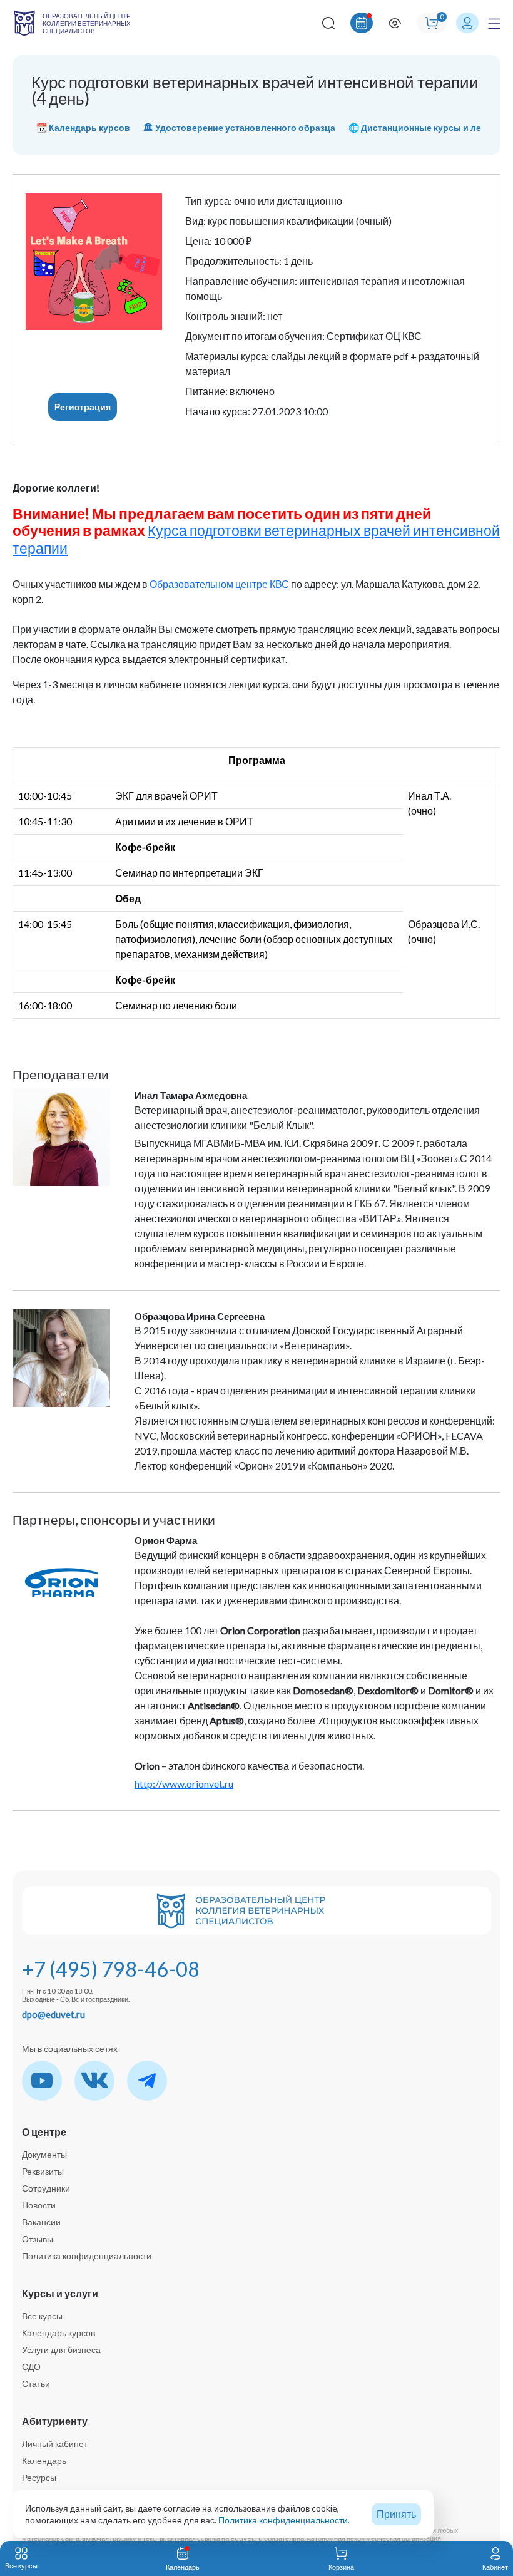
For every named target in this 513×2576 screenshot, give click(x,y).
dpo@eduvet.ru (53, 2014)
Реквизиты (43, 2171)
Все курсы (42, 2316)
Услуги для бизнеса (61, 2350)
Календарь (44, 2460)
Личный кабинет (55, 2444)
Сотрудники (46, 2188)
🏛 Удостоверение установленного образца (239, 127)
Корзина (341, 2567)
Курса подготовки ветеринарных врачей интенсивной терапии (256, 539)
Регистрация (83, 407)
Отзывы (38, 2239)
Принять (396, 2514)
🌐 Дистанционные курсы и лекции (425, 127)
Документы (44, 2154)
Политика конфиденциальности (87, 2256)
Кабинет (495, 2567)
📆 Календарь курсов (83, 127)
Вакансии (41, 2222)
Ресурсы (39, 2477)
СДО (31, 2367)
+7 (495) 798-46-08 (111, 1969)
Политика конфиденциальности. (284, 2520)
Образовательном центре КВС (219, 584)
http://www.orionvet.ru (184, 1784)
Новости (39, 2205)
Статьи (36, 2383)
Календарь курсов (58, 2333)
